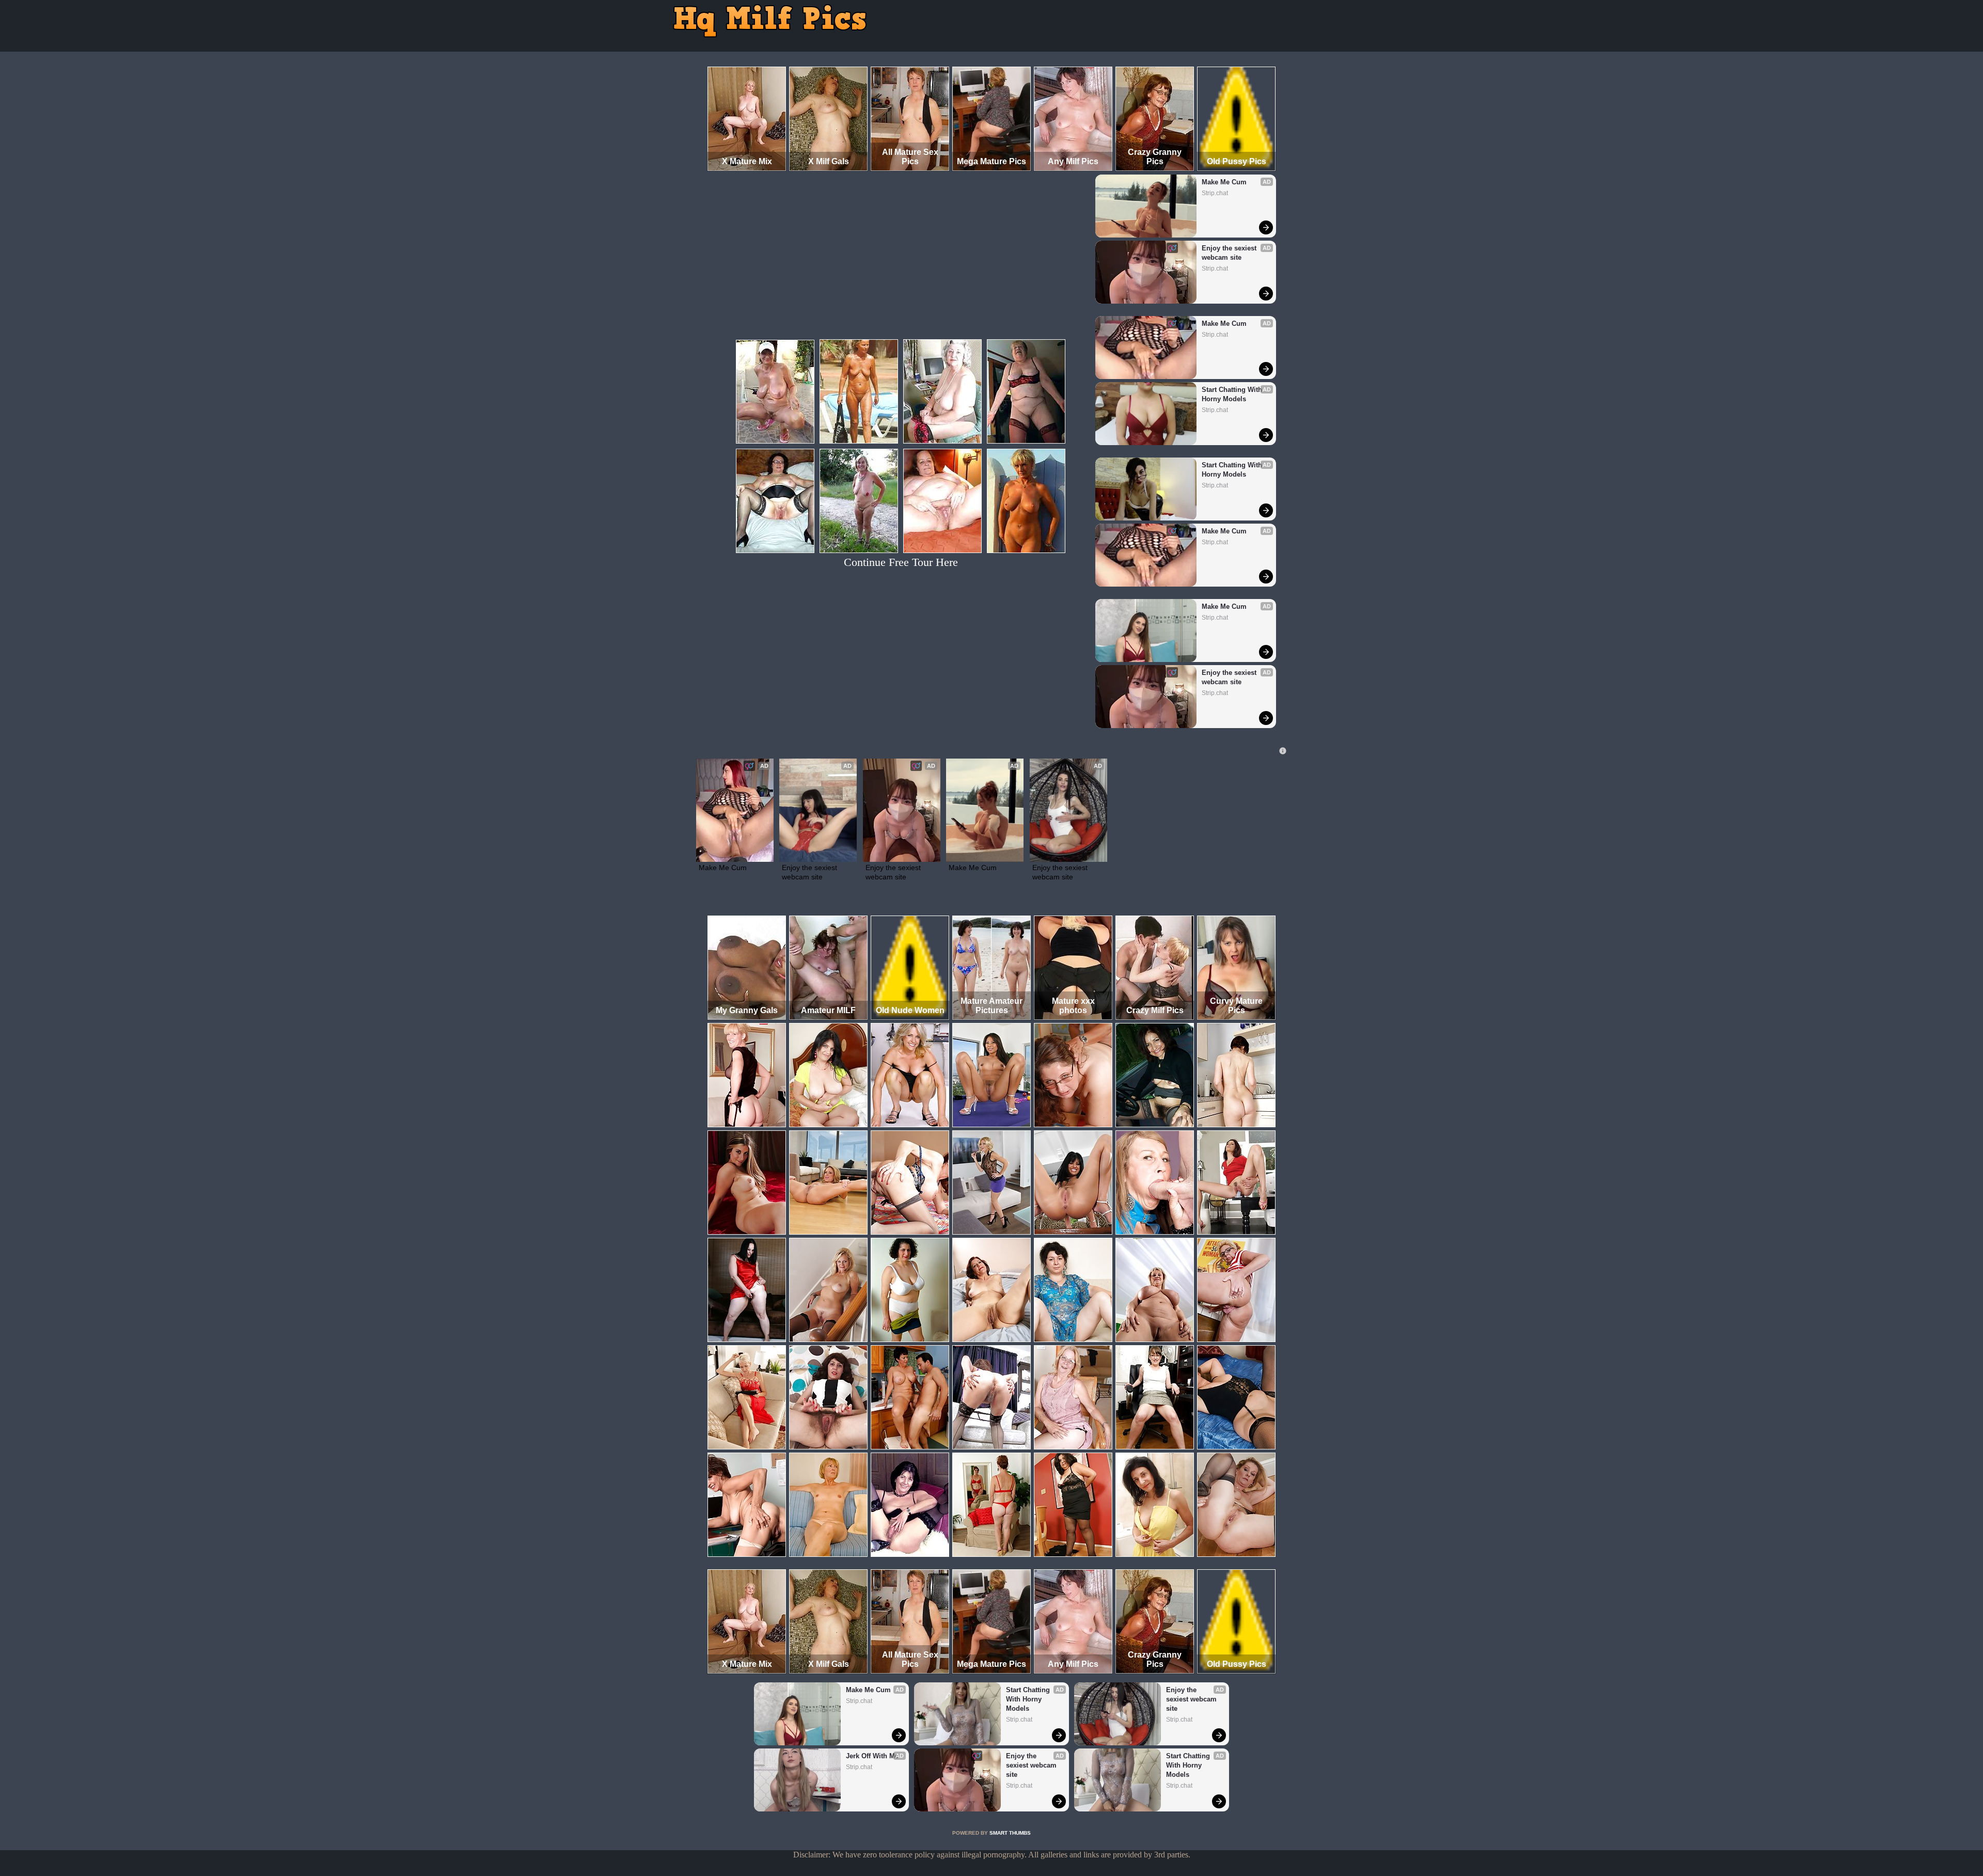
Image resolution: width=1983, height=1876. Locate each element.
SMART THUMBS (1010, 1833)
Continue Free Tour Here (901, 562)
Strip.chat (1215, 193)
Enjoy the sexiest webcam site (1230, 253)
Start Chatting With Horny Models (1233, 394)
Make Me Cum (1224, 182)
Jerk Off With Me (872, 1756)
